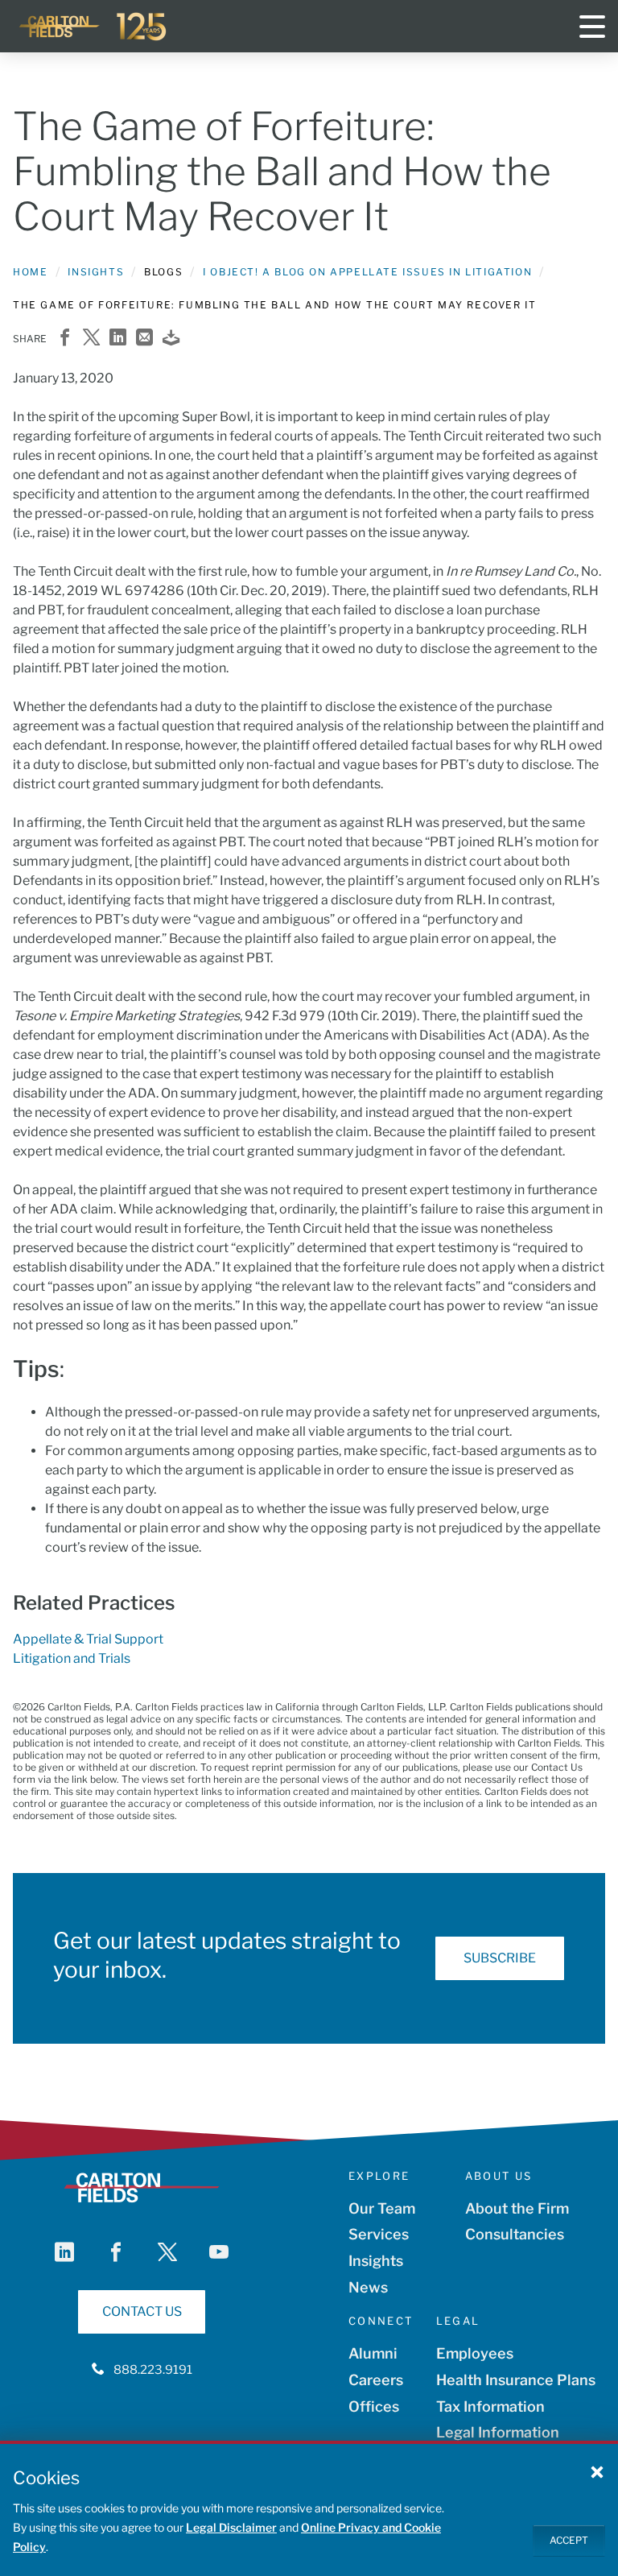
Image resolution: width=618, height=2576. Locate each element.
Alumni (373, 2353)
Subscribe (500, 1958)
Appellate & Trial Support (88, 1639)
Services (379, 2234)
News (368, 2287)
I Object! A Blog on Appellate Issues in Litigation (367, 272)
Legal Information (498, 2432)
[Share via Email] (144, 339)
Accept (569, 2540)
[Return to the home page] (93, 27)
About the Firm (517, 2208)
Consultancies (515, 2234)
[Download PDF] (171, 339)
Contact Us (142, 2311)
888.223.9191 (153, 2370)
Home (30, 272)
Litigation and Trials (72, 1658)
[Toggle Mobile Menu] (592, 27)
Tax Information (490, 2406)
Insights (96, 272)
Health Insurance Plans (516, 2380)
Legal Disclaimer (231, 2527)
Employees (475, 2353)
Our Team (382, 2208)
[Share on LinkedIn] (118, 339)
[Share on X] (91, 339)
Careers (376, 2380)
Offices (374, 2406)
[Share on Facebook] (65, 339)
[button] (597, 2471)
